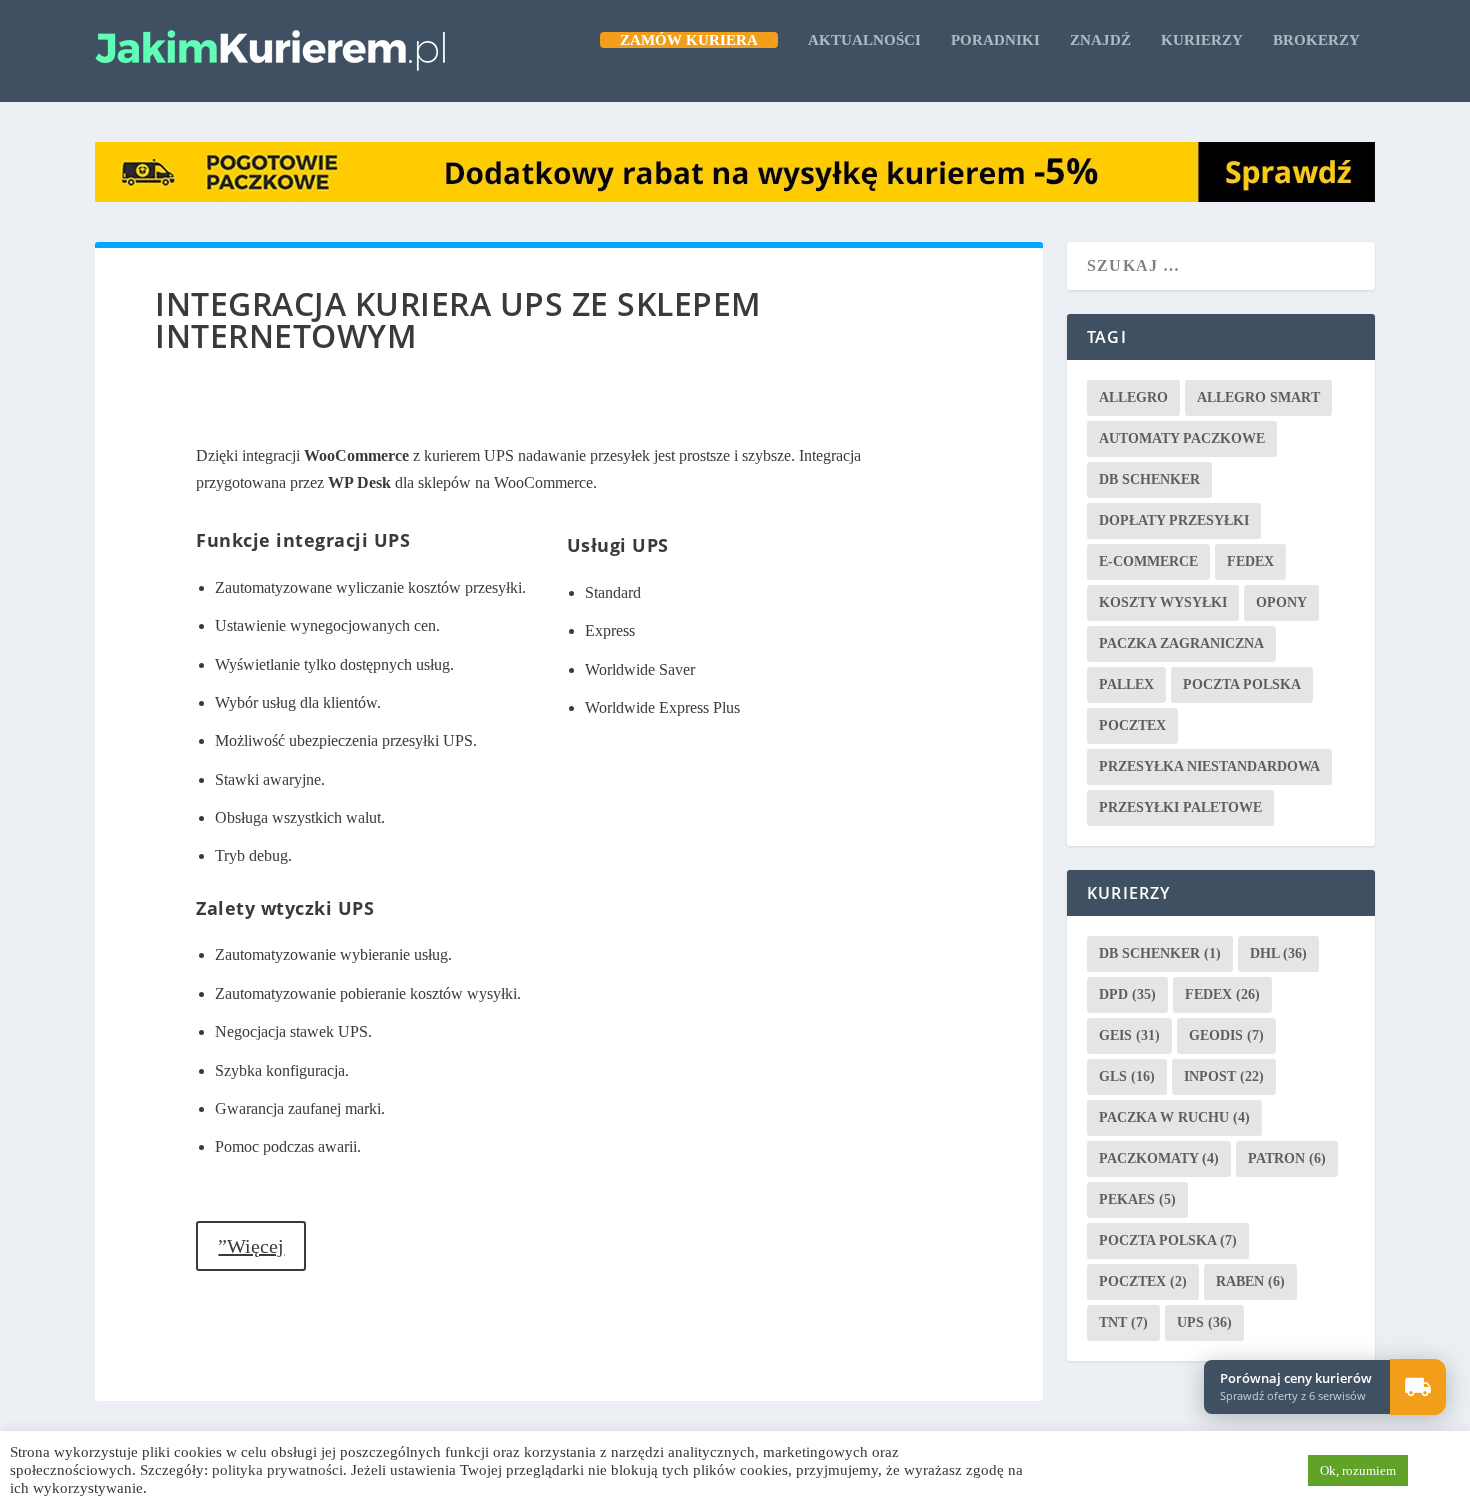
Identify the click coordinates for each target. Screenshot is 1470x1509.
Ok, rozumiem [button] (1358, 1470)
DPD (1127, 994)
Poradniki (995, 40)
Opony (1281, 602)
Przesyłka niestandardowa (1209, 766)
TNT (1123, 1322)
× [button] (1443, 1361)
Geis (1129, 1035)
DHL (1278, 953)
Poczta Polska (1242, 684)
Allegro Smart (1258, 397)
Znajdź (1100, 40)
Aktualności (864, 40)
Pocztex (1132, 725)
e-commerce (1148, 561)
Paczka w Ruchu (1174, 1117)
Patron (1287, 1158)
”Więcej (251, 1246)
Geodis (1226, 1035)
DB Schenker (1149, 479)
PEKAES (1137, 1199)
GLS (1127, 1076)
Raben (1250, 1281)
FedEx (1250, 561)
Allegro (1133, 397)
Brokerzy (1316, 40)
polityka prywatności (277, 1470)
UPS (1204, 1322)
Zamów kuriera (689, 40)
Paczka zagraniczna (1181, 643)
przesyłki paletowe (1180, 807)
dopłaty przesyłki (1174, 520)
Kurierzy (1202, 40)
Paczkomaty (1159, 1158)
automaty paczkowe (1182, 438)
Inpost (1224, 1076)
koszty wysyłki (1163, 602)
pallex (1126, 684)
